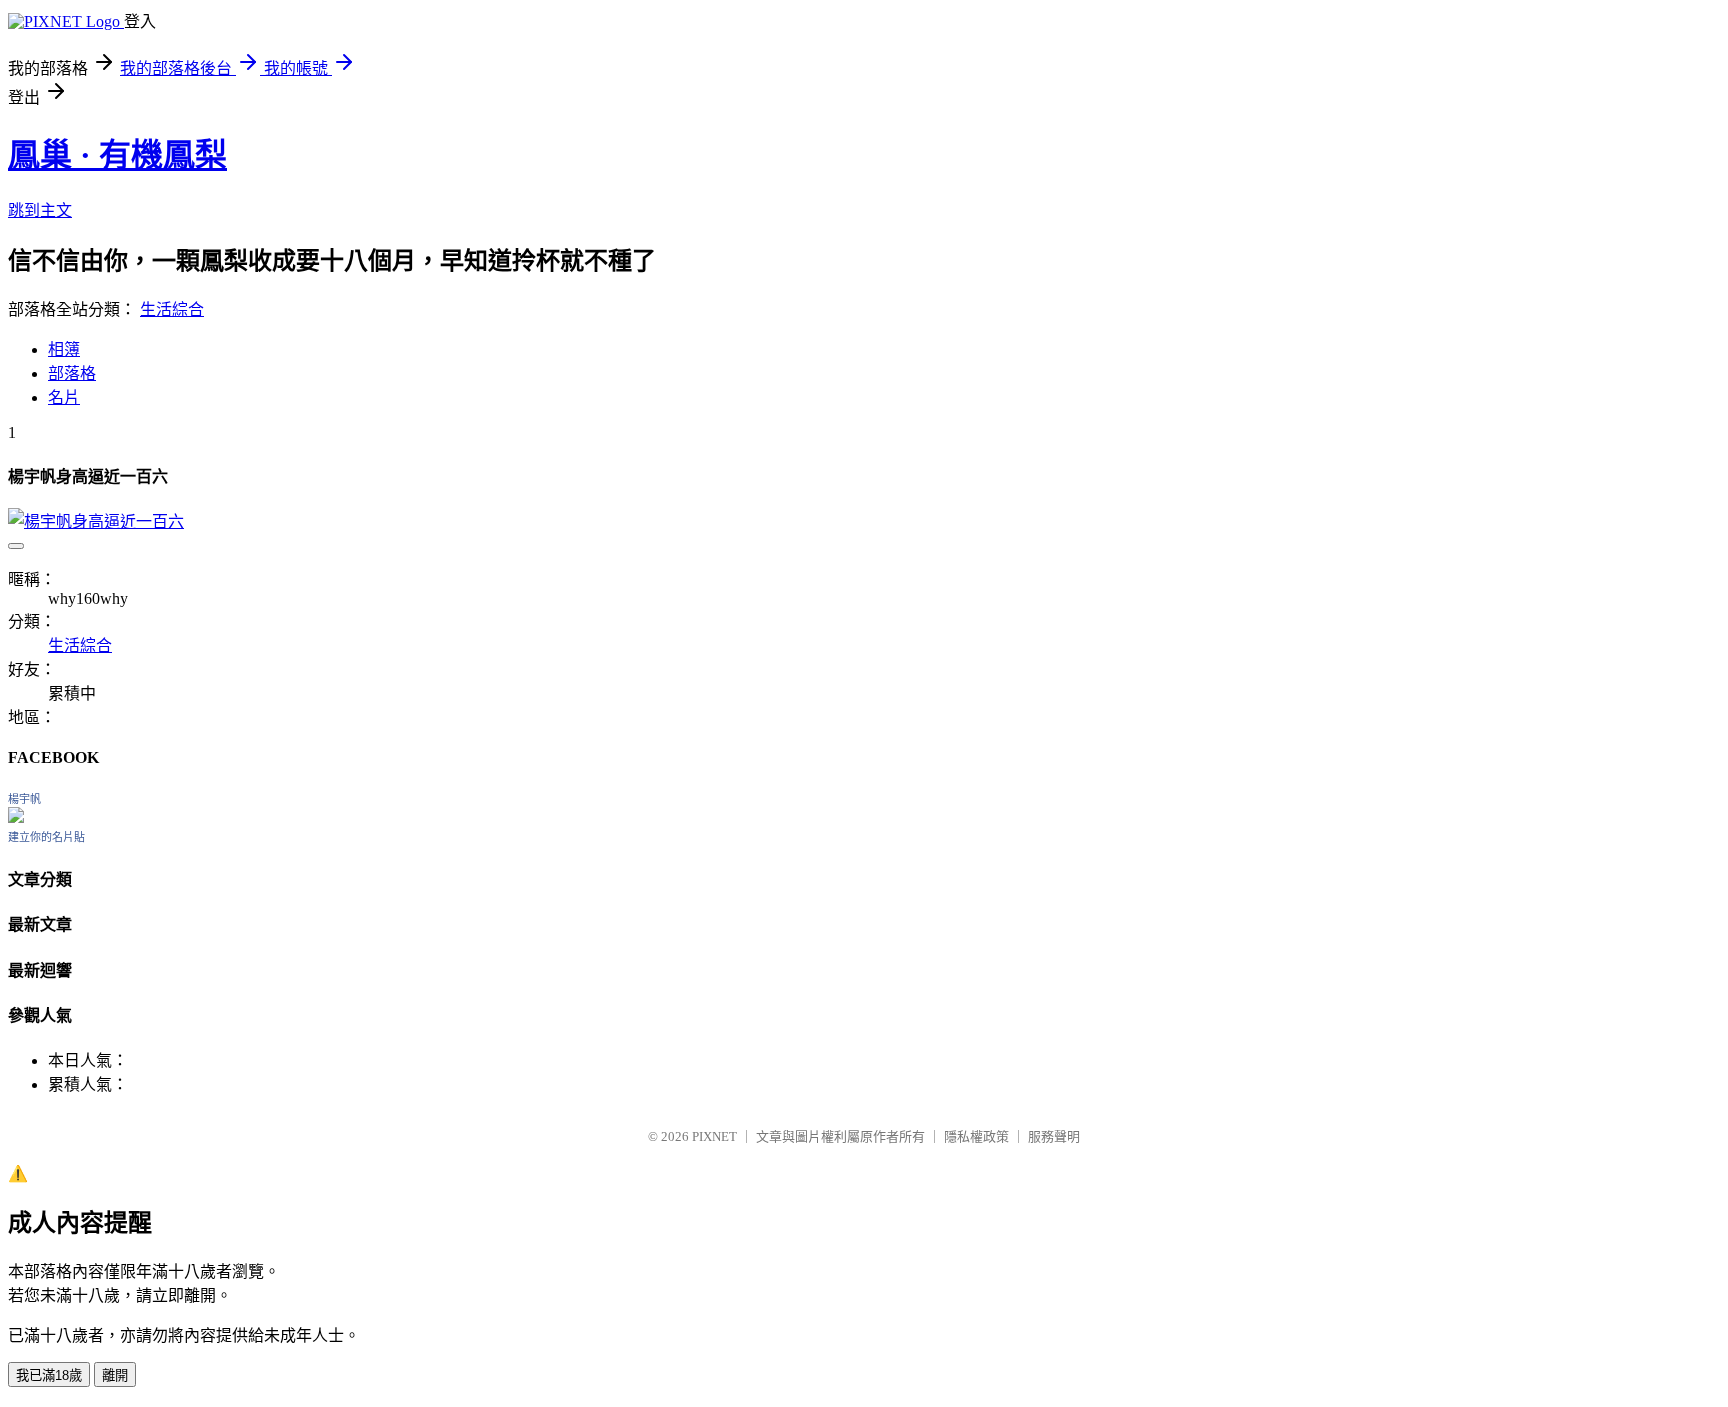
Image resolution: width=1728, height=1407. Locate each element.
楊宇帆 (24, 799)
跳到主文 (40, 210)
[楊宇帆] (16, 817)
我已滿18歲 (49, 1375)
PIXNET (714, 1136)
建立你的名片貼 (46, 837)
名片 (64, 397)
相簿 (64, 349)
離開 (115, 1375)
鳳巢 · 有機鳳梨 (117, 155)
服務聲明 (1054, 1136)
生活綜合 (172, 309)
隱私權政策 (976, 1136)
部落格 (72, 373)
